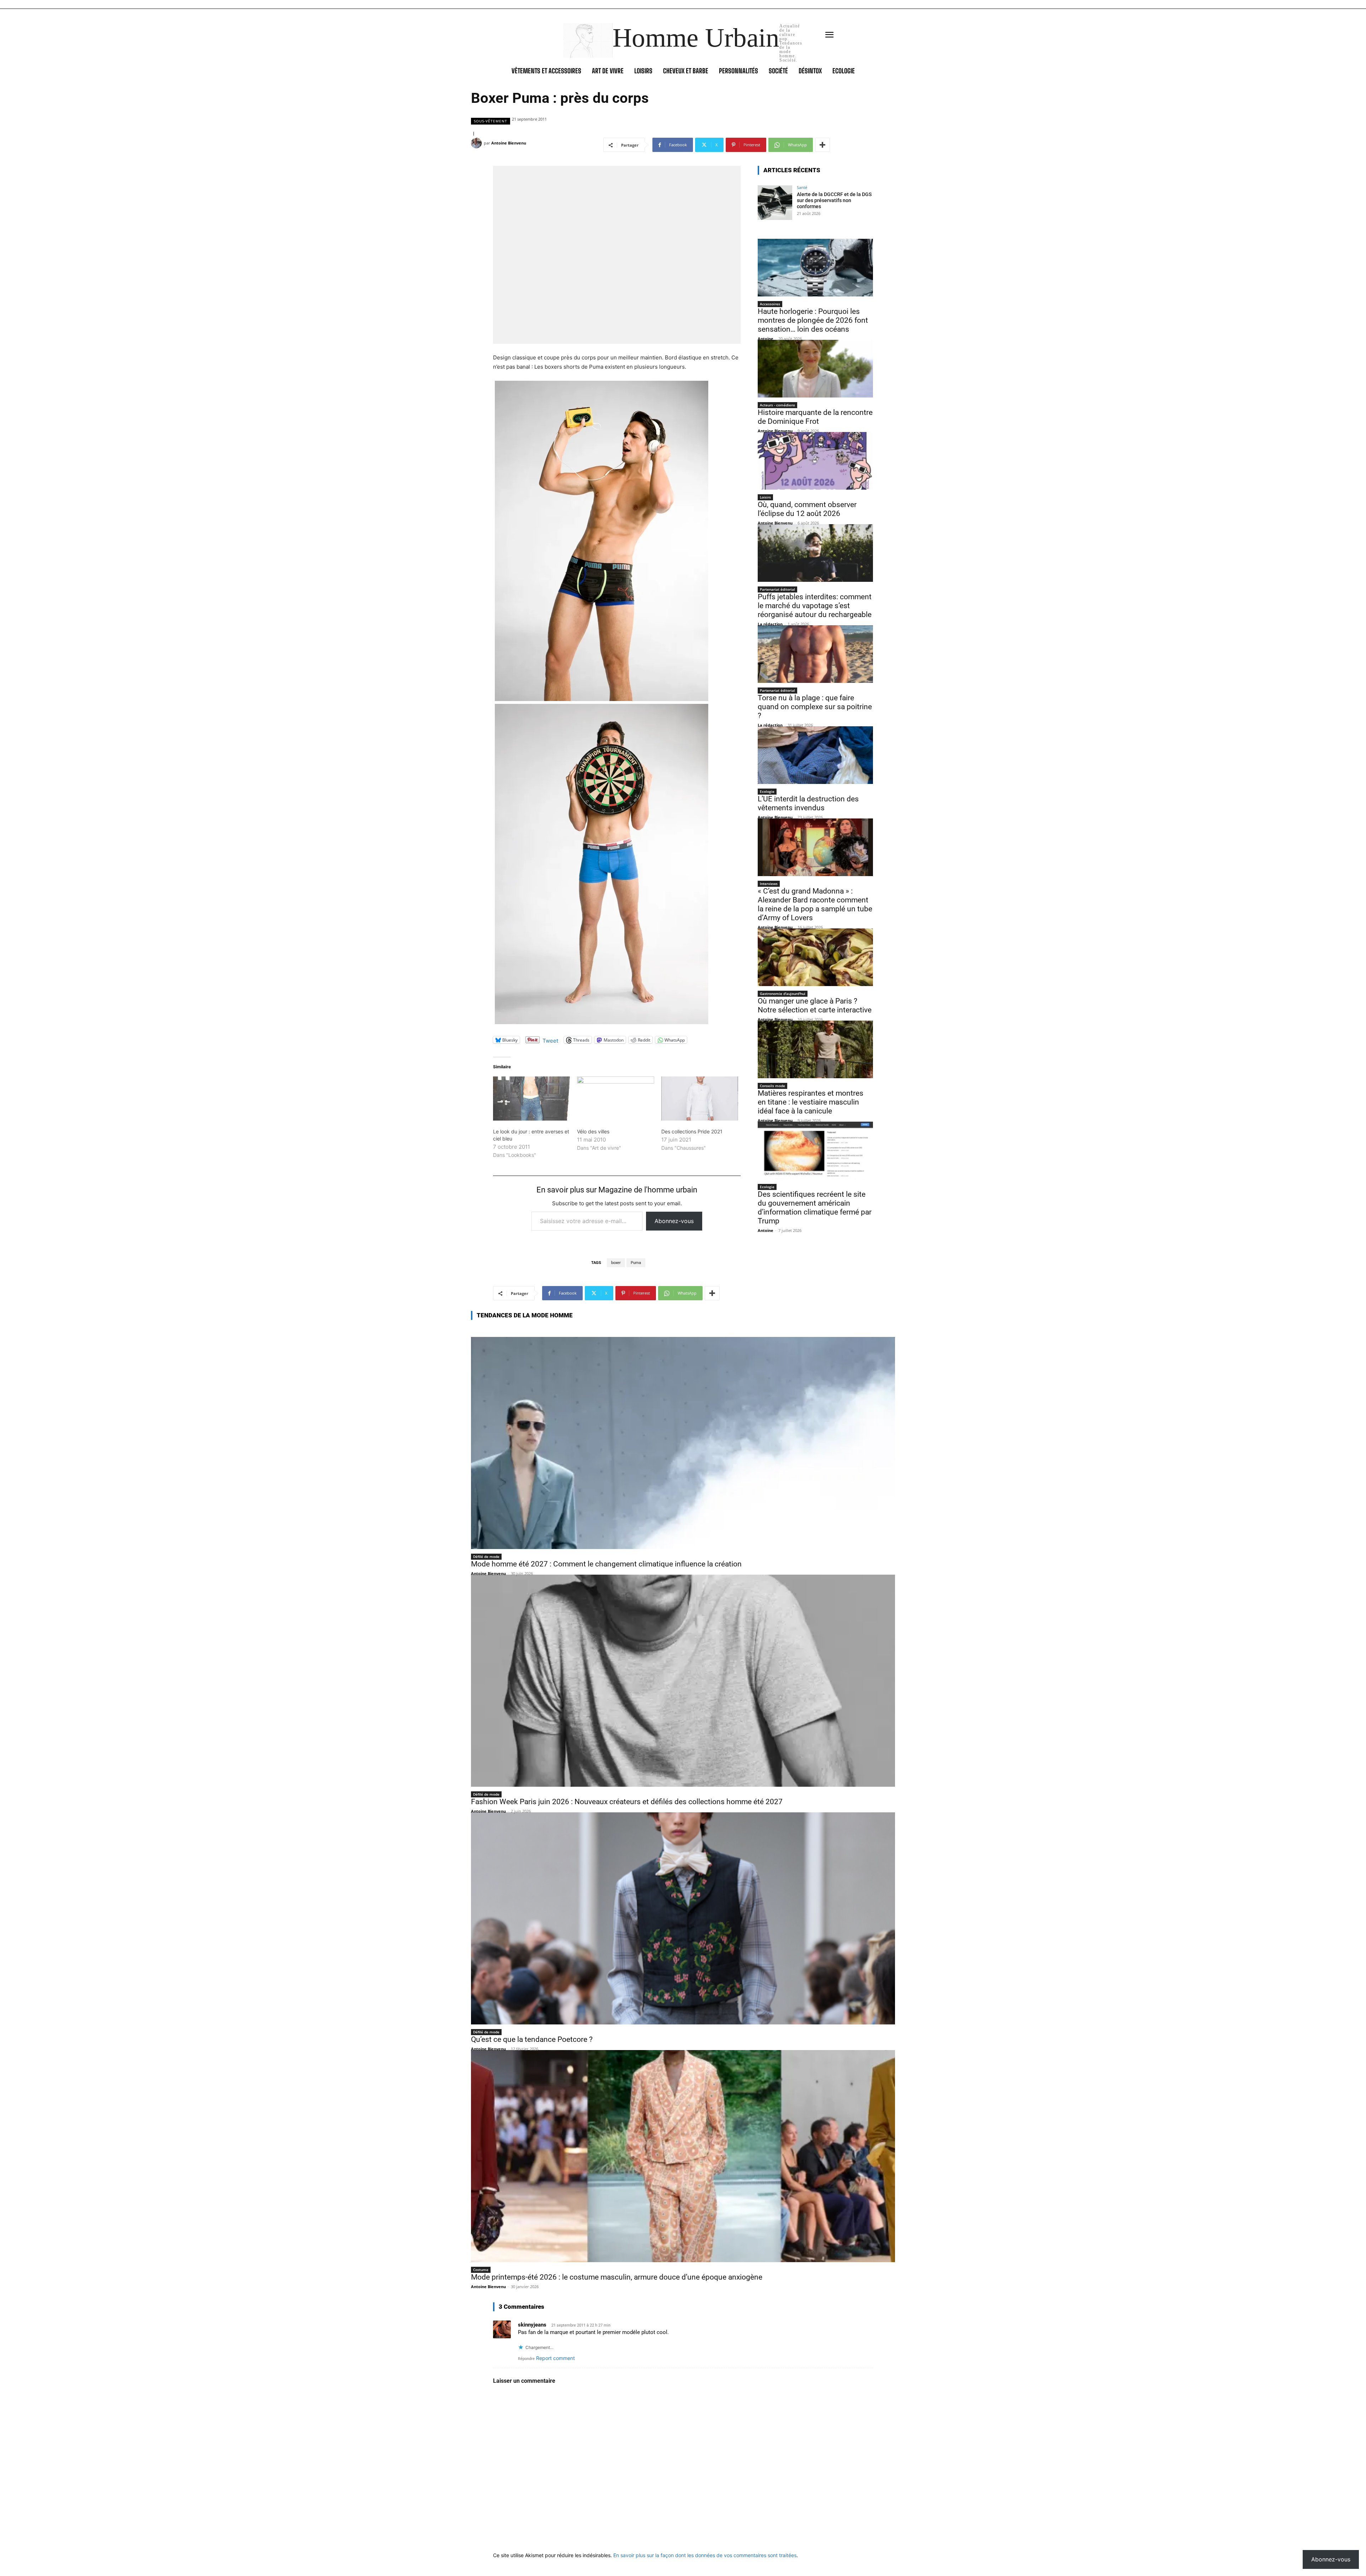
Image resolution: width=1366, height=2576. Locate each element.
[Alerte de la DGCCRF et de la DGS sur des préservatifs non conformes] (775, 203)
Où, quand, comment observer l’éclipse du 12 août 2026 (807, 509)
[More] (822, 145)
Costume (481, 2270)
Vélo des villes (593, 1131)
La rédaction (770, 624)
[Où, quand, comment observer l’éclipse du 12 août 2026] (815, 461)
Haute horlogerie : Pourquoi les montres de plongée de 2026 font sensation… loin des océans (813, 320)
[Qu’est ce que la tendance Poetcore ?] (683, 1918)
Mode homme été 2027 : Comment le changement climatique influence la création (606, 1564)
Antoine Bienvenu (509, 143)
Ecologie (767, 791)
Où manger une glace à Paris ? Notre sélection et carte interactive (815, 1005)
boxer (616, 1263)
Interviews (769, 884)
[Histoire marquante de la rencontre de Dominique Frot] (815, 369)
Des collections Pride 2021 (692, 1131)
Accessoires (770, 304)
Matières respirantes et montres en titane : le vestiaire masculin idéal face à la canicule (811, 1102)
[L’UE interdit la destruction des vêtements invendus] (815, 755)
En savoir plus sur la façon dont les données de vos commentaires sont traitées (705, 2555)
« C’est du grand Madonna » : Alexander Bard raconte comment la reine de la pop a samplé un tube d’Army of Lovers (815, 904)
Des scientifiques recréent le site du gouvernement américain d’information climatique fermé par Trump (815, 1208)
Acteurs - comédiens (777, 405)
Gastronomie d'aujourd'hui (783, 994)
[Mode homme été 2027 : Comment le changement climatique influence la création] (683, 1443)
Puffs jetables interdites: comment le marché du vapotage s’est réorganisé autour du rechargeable (815, 606)
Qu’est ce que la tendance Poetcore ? (532, 2039)
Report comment (555, 2358)
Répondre (526, 2359)
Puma (636, 1263)
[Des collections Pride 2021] (700, 1099)
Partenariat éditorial (777, 589)
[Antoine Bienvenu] (477, 143)
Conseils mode (772, 1086)
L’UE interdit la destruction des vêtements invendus (808, 803)
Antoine (766, 339)
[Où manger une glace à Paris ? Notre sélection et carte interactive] (815, 957)
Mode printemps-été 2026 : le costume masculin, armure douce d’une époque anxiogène (617, 2277)
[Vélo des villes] (615, 1099)
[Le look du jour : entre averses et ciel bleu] (531, 1099)
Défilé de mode (486, 1556)
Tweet (550, 1040)
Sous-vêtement (491, 121)
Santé (802, 187)
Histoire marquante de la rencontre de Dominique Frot (815, 417)
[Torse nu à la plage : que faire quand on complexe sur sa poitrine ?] (815, 654)
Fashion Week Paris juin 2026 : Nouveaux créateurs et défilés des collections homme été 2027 (627, 1802)
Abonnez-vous (674, 1221)
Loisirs (765, 497)
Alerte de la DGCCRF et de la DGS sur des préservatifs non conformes (834, 200)
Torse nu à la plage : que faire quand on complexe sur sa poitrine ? (815, 707)
